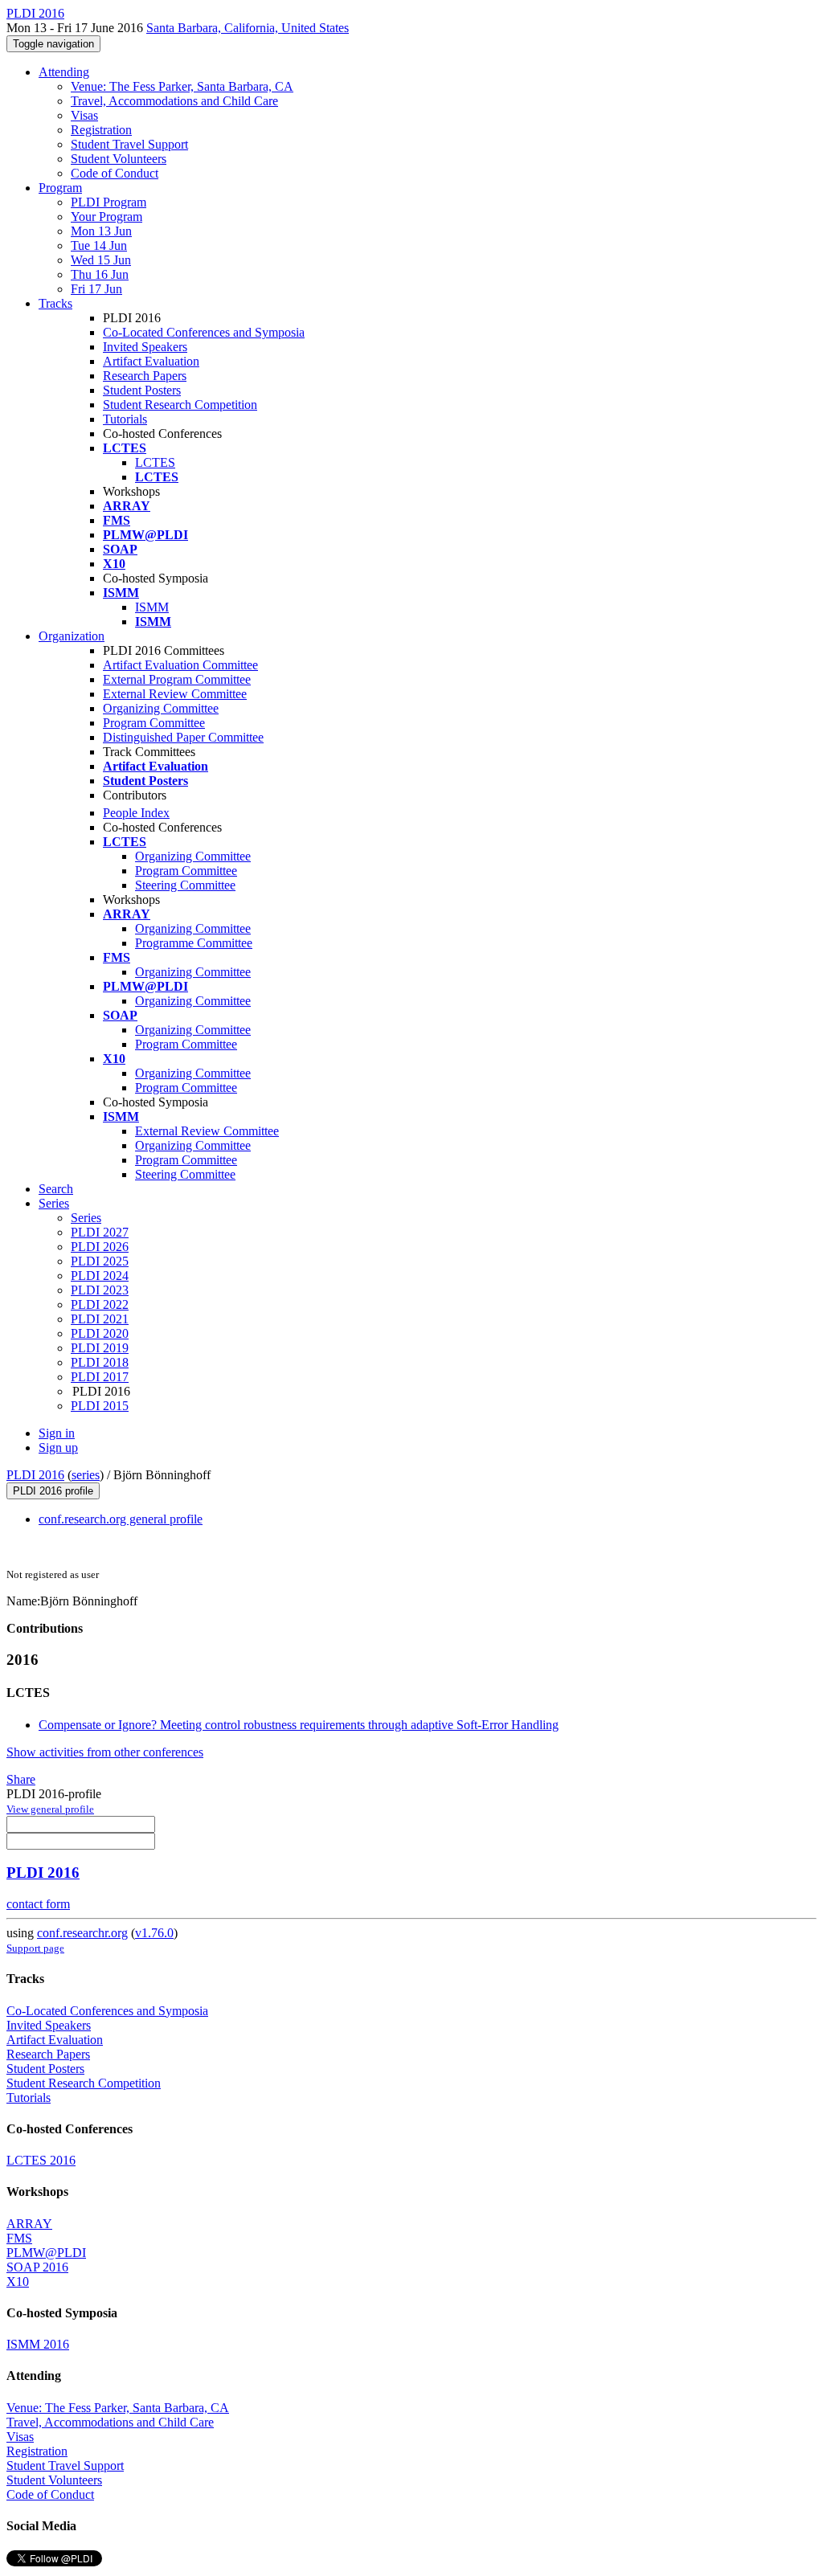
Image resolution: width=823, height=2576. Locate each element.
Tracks (55, 303)
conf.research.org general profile (121, 1519)
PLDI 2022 (100, 1304)
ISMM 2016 (38, 2344)
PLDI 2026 (100, 1247)
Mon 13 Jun (101, 231)
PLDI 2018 (100, 1362)
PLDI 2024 (100, 1276)
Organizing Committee (161, 708)
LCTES (155, 462)
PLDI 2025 (100, 1261)
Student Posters (142, 390)
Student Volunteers (119, 159)
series (86, 1475)
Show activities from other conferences (105, 1752)
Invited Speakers (145, 347)
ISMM (152, 607)
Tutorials (125, 419)
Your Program (106, 217)
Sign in (57, 1433)
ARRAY (29, 2224)
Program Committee (154, 723)
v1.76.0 (154, 1933)
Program (60, 188)
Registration (101, 130)
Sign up (58, 1447)
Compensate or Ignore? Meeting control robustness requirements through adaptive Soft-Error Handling (299, 1725)
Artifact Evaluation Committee (180, 665)
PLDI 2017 (100, 1377)
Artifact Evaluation (151, 361)
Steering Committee (185, 885)
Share (21, 1779)
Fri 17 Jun (96, 289)
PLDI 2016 (35, 1475)
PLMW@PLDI (46, 2253)
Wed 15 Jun (101, 260)
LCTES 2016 (41, 2160)
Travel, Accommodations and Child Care (174, 101)
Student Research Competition (180, 405)
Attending (64, 72)
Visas (84, 115)
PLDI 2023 (100, 1290)
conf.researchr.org (82, 1933)
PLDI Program (109, 202)
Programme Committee (194, 943)
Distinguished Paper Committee (183, 737)
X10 (18, 2282)
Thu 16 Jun (100, 274)
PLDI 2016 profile (53, 1491)
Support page (35, 1948)
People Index (136, 813)
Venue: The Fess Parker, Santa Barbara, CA (182, 86)
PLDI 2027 (100, 1232)
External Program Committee (177, 679)
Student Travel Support (129, 144)
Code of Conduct (115, 173)
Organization (72, 636)
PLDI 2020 (100, 1333)
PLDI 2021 (100, 1319)
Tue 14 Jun (99, 245)
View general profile (50, 1809)
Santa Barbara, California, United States (248, 28)
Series (86, 1218)
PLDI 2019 (100, 1348)
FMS (19, 2238)
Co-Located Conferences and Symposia (204, 332)
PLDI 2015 (100, 1406)
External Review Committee (175, 694)
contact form (38, 1904)
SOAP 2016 (37, 2267)
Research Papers (145, 376)
